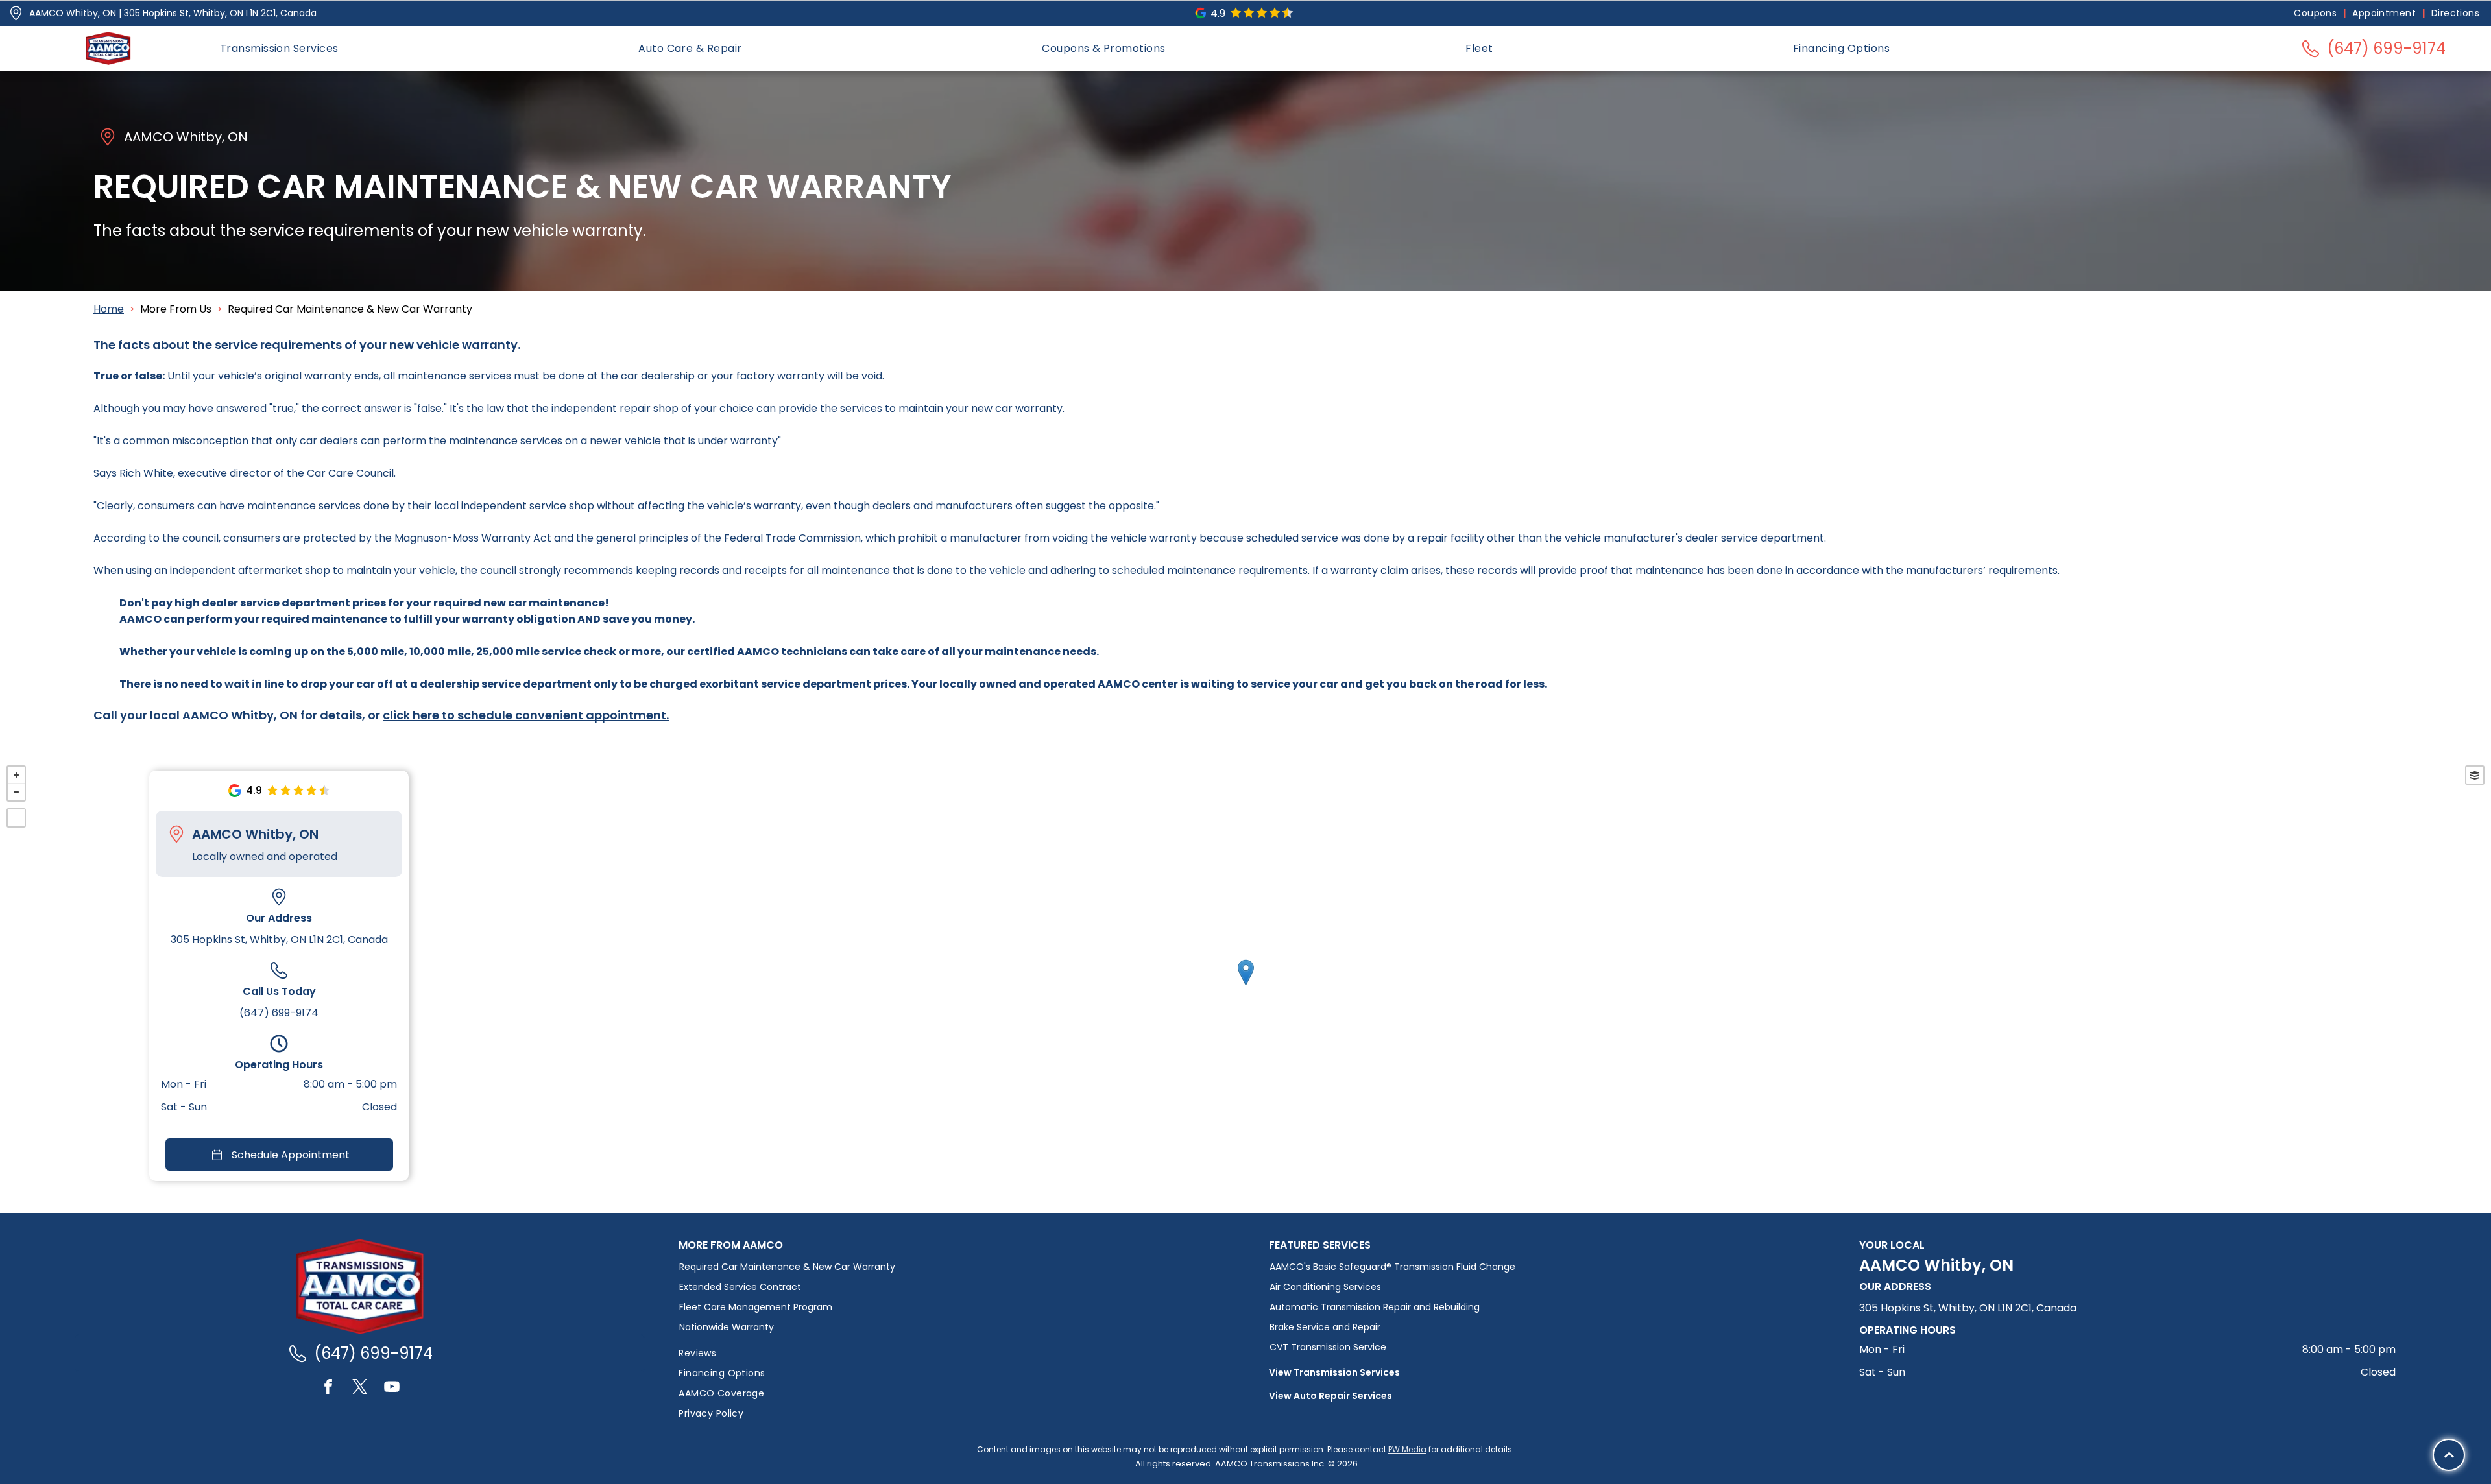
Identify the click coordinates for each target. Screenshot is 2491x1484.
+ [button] (16, 775)
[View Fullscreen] (16, 818)
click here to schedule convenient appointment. (526, 715)
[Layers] (2475, 775)
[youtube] (392, 1388)
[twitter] (360, 1388)
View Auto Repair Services (1330, 1396)
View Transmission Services (1334, 1372)
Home (109, 309)
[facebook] (328, 1388)
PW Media (1407, 1449)
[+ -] (1245, 986)
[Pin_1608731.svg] (16, 13)
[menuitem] (2317, 13)
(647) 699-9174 (279, 1013)
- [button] (16, 792)
